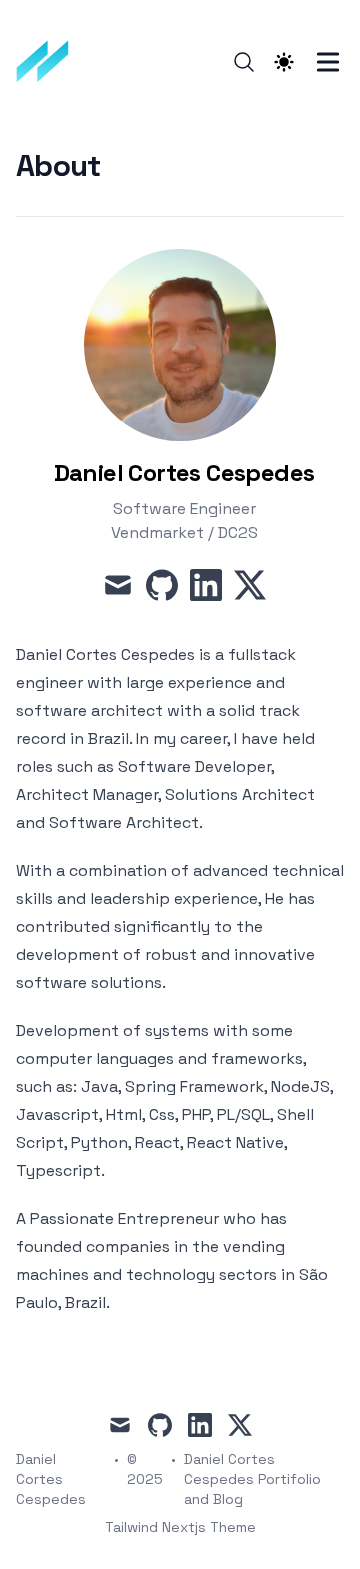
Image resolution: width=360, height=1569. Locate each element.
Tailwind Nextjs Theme (180, 1527)
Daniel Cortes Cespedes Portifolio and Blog (252, 1479)
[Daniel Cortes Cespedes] (49, 62)
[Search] (244, 62)
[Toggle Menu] (328, 62)
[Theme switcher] (284, 62)
